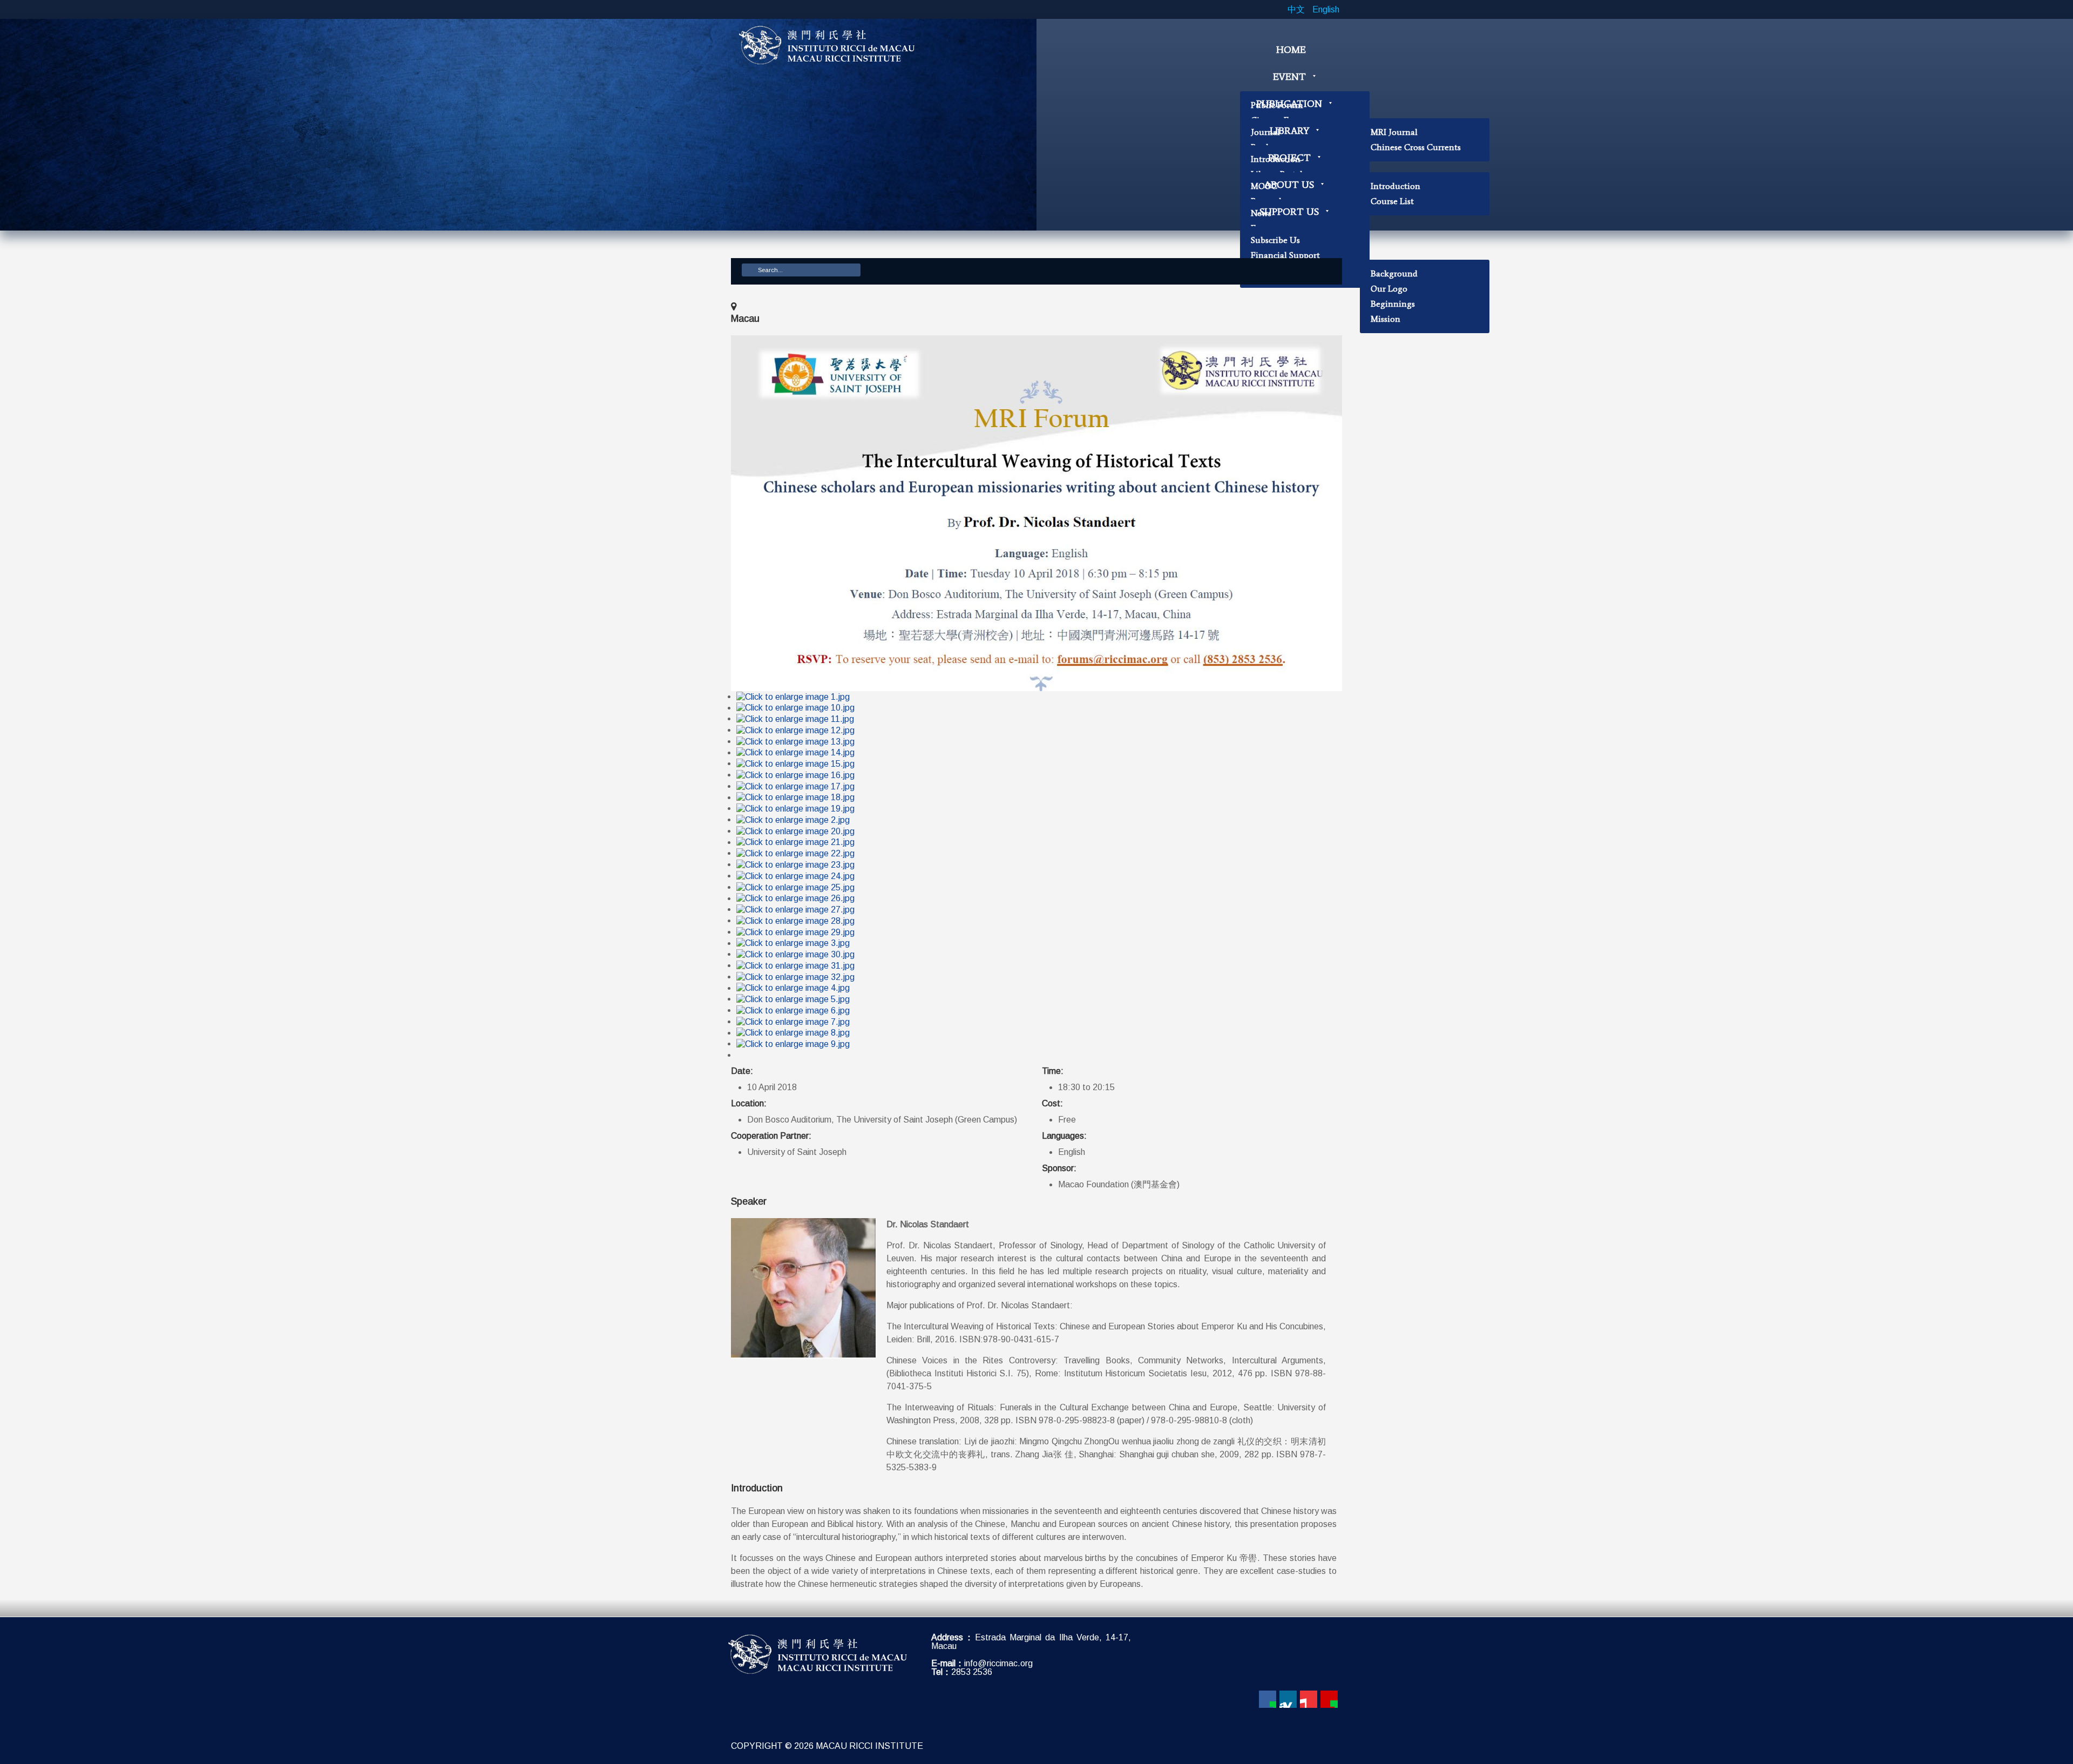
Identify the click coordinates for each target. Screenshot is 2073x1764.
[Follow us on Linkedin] (1288, 1699)
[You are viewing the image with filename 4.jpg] (793, 988)
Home (1291, 50)
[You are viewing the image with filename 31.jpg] (795, 965)
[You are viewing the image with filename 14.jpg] (795, 752)
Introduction (1395, 186)
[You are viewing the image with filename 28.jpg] (795, 920)
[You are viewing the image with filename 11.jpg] (795, 718)
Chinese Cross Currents (1416, 147)
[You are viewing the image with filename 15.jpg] (795, 763)
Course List (1392, 201)
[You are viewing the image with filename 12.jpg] (795, 730)
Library (1289, 131)
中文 (1297, 9)
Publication (1289, 104)
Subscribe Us (1275, 240)
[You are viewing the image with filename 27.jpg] (795, 909)
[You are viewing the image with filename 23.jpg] (795, 864)
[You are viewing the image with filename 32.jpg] (795, 976)
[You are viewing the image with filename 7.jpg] (793, 1021)
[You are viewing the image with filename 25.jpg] (795, 887)
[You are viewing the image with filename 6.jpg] (793, 1010)
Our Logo (1389, 289)
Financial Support (1285, 255)
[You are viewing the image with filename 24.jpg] (795, 876)
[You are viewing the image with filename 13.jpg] (795, 741)
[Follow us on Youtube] (1309, 1699)
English (1326, 9)
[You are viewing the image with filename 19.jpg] (795, 808)
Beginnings (1393, 304)
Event (1289, 77)
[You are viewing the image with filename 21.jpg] (795, 842)
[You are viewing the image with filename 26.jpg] (795, 898)
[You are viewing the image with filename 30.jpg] (795, 954)
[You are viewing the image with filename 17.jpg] (795, 786)
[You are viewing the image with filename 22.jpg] (795, 853)
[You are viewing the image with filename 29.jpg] (795, 932)
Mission (1386, 319)
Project (1289, 158)
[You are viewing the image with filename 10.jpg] (795, 708)
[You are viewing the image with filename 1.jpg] (793, 696)
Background (1394, 273)
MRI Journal (1394, 132)
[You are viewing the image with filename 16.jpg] (795, 775)
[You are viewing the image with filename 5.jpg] (793, 999)
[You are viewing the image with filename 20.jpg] (795, 831)
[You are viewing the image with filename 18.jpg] (795, 797)
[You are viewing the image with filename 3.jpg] (793, 943)
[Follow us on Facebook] (1268, 1699)
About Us (1289, 185)
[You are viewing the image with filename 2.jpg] (793, 819)
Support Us (1289, 212)
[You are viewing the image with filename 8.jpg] (793, 1033)
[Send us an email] (1329, 1699)
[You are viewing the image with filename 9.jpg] (793, 1043)
